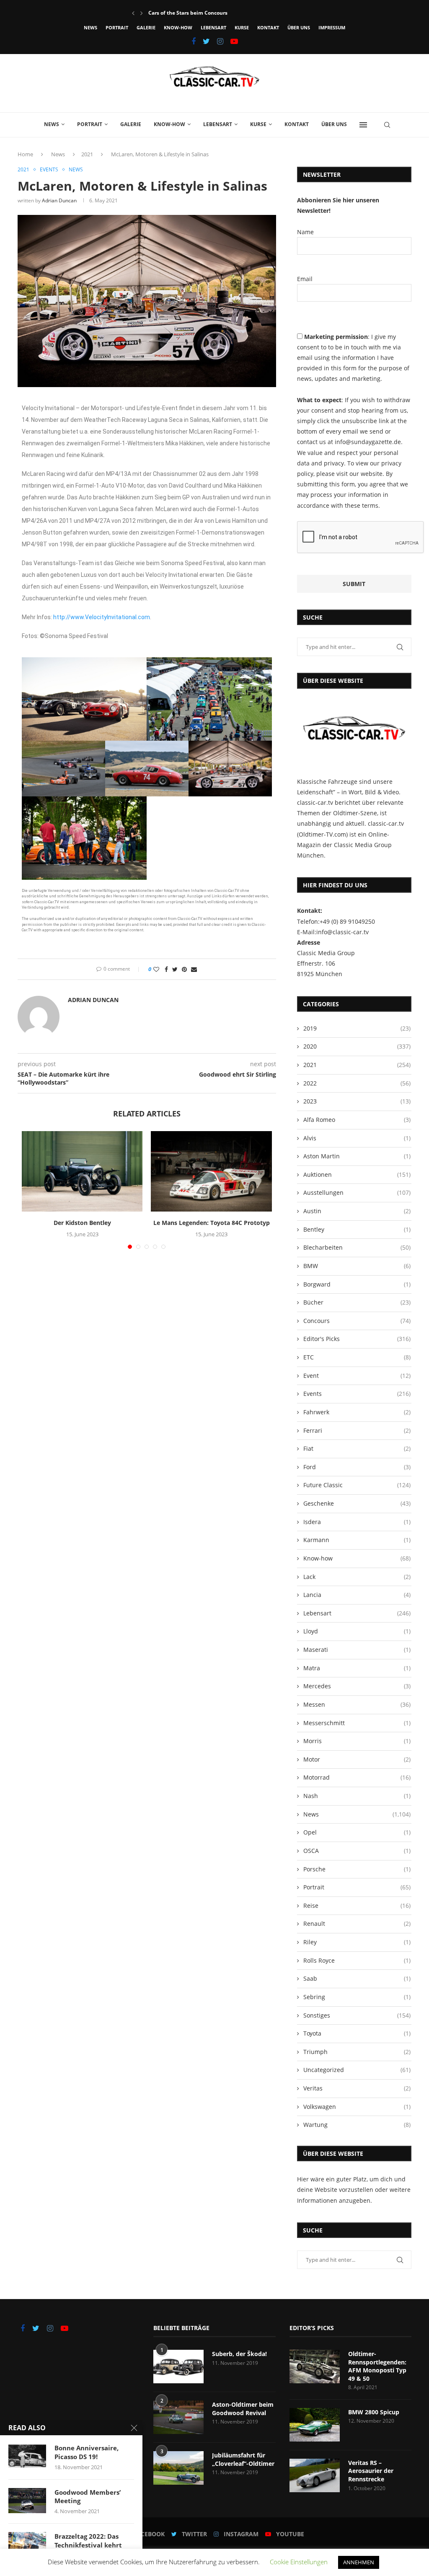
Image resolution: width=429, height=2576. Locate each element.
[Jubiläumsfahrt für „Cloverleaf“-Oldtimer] (178, 2468)
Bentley (357, 1229)
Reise (357, 1906)
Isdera (357, 1522)
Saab (357, 1978)
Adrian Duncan (59, 200)
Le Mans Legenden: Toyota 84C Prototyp (212, 1223)
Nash (357, 1796)
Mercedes (357, 1686)
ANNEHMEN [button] (359, 2562)
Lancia (357, 1595)
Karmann (357, 1540)
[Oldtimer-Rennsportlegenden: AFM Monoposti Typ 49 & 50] (315, 2367)
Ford (357, 1467)
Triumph (357, 2052)
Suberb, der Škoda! (239, 2354)
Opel (357, 1832)
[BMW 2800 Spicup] (315, 2425)
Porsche (357, 1869)
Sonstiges (357, 2015)
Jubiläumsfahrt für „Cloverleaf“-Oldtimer (243, 2459)
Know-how (178, 27)
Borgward (357, 1284)
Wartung (357, 2125)
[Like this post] (156, 969)
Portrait (117, 27)
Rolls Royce (357, 1960)
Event (357, 1376)
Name (305, 232)
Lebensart (213, 27)
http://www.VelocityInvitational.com (102, 617)
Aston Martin (357, 1156)
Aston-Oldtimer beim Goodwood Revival (243, 2409)
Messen (357, 1704)
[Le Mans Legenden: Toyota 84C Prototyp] (211, 1171)
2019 (357, 1028)
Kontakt (268, 27)
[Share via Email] (194, 969)
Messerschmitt (357, 1723)
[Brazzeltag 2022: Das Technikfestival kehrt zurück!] (27, 2545)
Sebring (357, 1997)
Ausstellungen (357, 1192)
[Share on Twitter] (175, 969)
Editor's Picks (357, 1339)
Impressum (332, 27)
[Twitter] (206, 41)
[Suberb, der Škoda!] (178, 2367)
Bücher (357, 1302)
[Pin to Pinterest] (184, 969)
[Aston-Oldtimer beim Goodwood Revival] (178, 2417)
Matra (357, 1668)
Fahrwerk (357, 1412)
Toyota (357, 2033)
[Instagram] (220, 41)
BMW (357, 1266)
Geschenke (357, 1503)
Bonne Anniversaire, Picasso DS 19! (87, 2452)
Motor (357, 1759)
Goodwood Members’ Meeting (88, 2496)
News (90, 27)
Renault (357, 1924)
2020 (357, 1046)
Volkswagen (357, 2107)
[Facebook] (194, 41)
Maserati (357, 1650)
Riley (357, 1942)
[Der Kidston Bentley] (82, 1171)
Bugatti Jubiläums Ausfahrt (182, 13)
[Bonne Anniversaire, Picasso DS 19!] (27, 2456)
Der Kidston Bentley (82, 1223)
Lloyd (357, 1631)
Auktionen (357, 1174)
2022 (357, 1083)
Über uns (299, 27)
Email (305, 279)
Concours (357, 1321)
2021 (87, 154)
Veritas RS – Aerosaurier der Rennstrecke (371, 2471)
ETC (357, 1357)
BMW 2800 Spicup (374, 2412)
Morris (357, 1741)
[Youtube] (234, 41)
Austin (357, 1211)
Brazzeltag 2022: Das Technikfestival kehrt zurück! (88, 2545)
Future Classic (357, 1485)
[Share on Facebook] (166, 969)
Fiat (357, 1448)
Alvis (357, 1138)
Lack (357, 1577)
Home (25, 154)
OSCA (357, 1851)
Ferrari (357, 1430)
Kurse (242, 27)
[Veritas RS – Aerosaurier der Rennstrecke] (315, 2475)
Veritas (357, 2088)
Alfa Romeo (357, 1120)
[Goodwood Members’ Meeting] (27, 2501)
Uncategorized (357, 2070)
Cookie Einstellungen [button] (299, 2562)
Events (49, 170)
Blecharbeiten (357, 1247)
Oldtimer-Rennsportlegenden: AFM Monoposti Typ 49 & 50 (377, 2366)
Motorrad (357, 1777)
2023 (357, 1101)
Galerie (146, 27)
